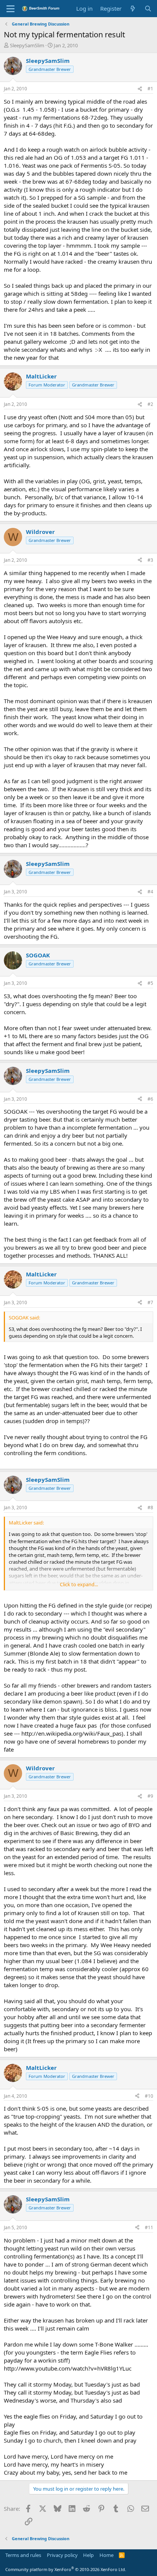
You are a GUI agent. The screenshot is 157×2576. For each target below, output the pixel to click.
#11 (149, 2227)
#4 (150, 892)
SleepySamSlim (27, 45)
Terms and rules (23, 2555)
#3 (150, 560)
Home (107, 2555)
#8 (150, 1508)
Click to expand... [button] (79, 1584)
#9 (150, 1796)
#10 (149, 2096)
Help (88, 2555)
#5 (150, 983)
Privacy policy (62, 2555)
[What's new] (133, 9)
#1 (150, 89)
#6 (150, 1099)
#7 (150, 1302)
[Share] (140, 89)
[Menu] (10, 9)
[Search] (148, 9)
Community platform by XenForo (66, 2569)
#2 (150, 404)
